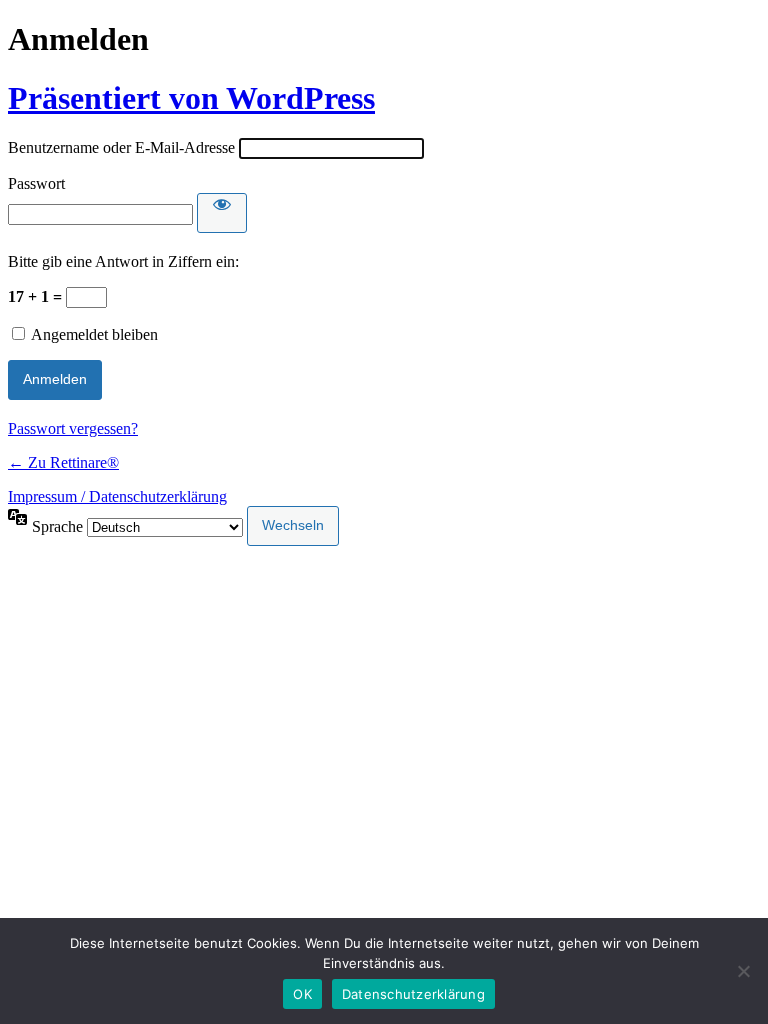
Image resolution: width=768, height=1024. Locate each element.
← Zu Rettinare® (63, 462)
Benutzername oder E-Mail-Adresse (121, 147)
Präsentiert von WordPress (191, 98)
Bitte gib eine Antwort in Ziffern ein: (123, 261)
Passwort (36, 183)
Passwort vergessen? (73, 428)
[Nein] (743, 971)
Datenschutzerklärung (413, 994)
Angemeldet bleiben (94, 334)
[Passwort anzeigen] (222, 213)
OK (302, 994)
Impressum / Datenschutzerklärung (117, 496)
